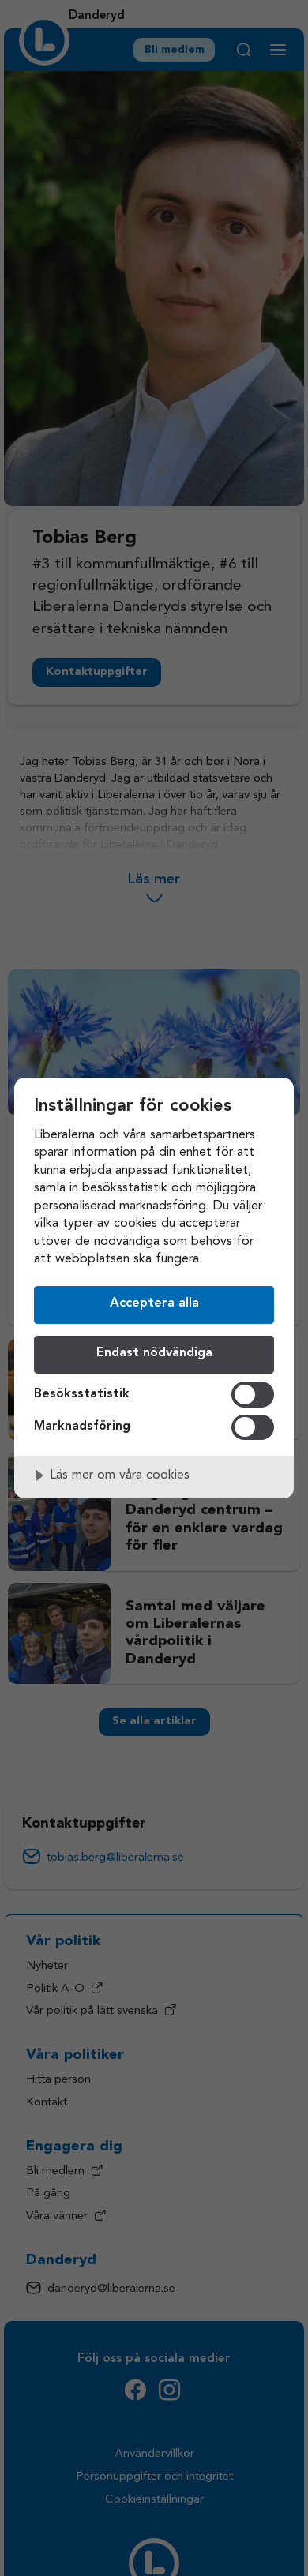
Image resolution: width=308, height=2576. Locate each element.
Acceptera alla (154, 1303)
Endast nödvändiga (154, 1353)
